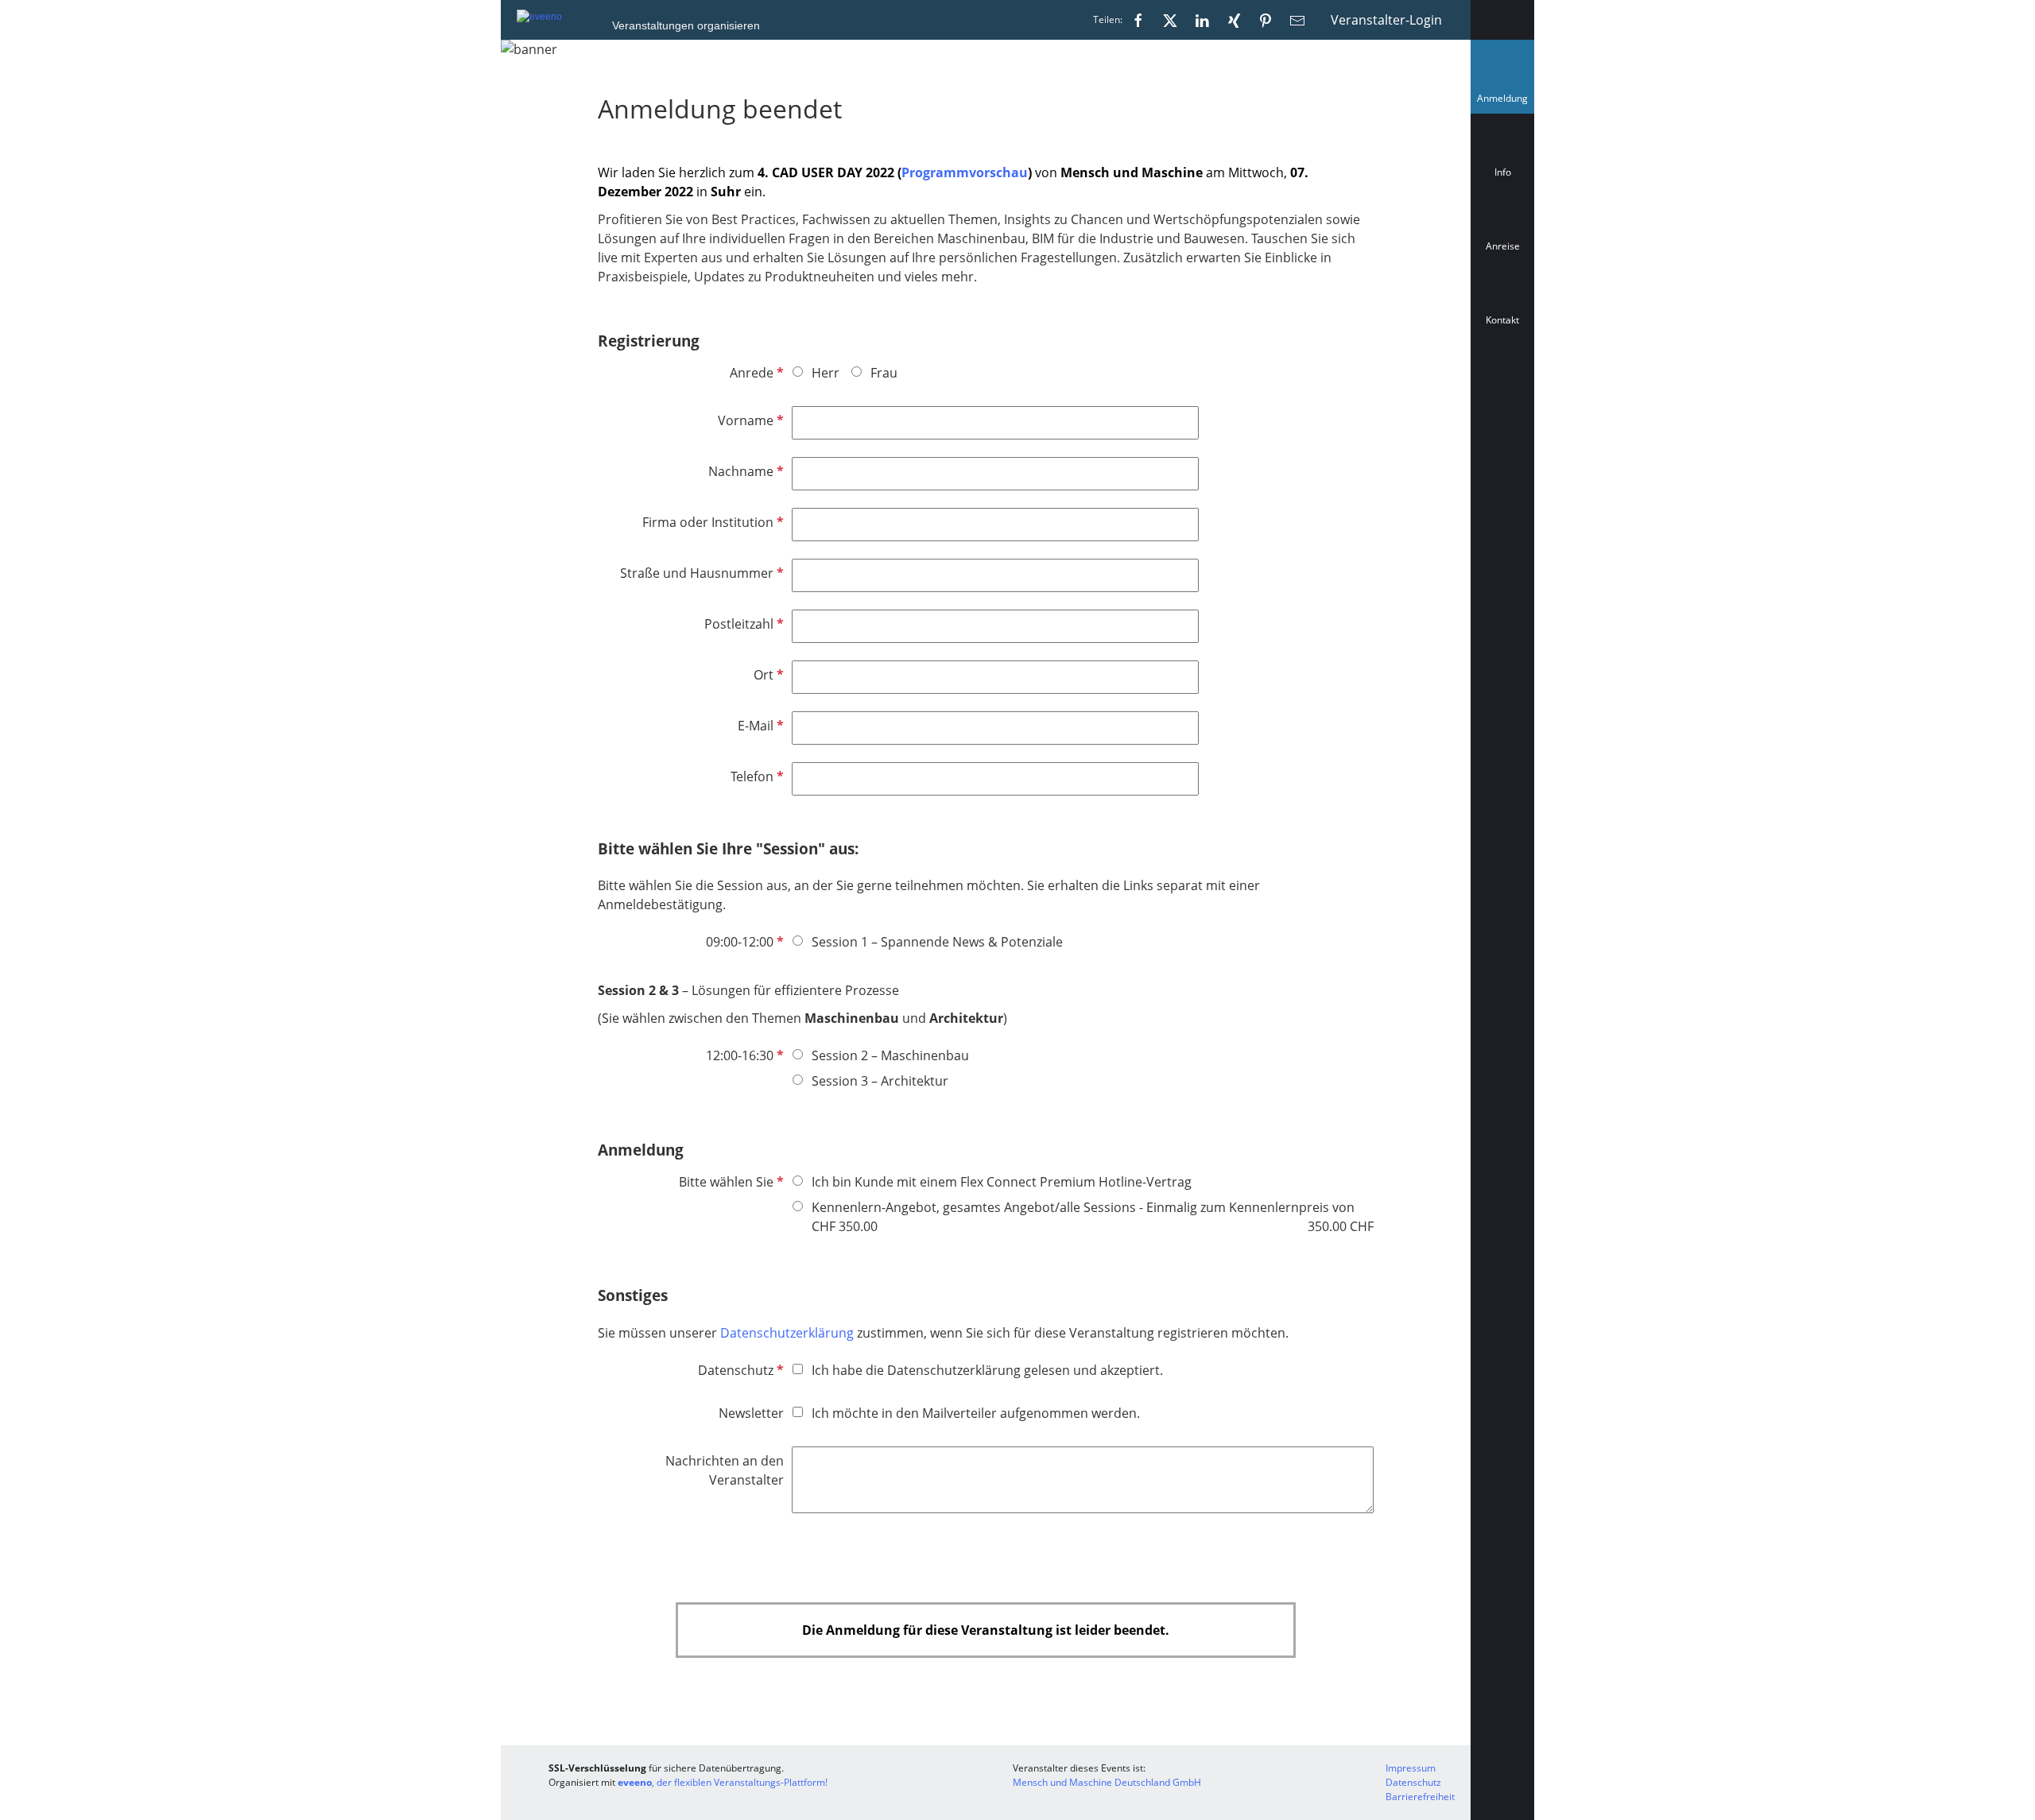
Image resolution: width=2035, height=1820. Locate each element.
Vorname (749, 420)
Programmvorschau (965, 172)
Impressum (1411, 1768)
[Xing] (1234, 20)
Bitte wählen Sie (730, 1182)
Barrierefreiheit (1420, 1797)
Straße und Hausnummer (700, 573)
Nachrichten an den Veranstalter (725, 1470)
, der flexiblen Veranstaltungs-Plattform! (723, 1782)
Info (1503, 172)
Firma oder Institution (711, 522)
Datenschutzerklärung (789, 1333)
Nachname (744, 471)
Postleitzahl (742, 624)
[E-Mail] (1297, 20)
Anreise (1503, 246)
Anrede (755, 373)
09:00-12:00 (743, 942)
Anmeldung (1506, 102)
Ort (767, 675)
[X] (1170, 20)
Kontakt (1502, 320)
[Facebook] (1138, 20)
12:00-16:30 (743, 1055)
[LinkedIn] (1202, 20)
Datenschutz (739, 1370)
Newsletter (751, 1413)
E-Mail (759, 726)
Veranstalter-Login (1386, 20)
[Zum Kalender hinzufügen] (1502, 391)
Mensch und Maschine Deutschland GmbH (1107, 1782)
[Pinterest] (1266, 20)
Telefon (756, 776)
